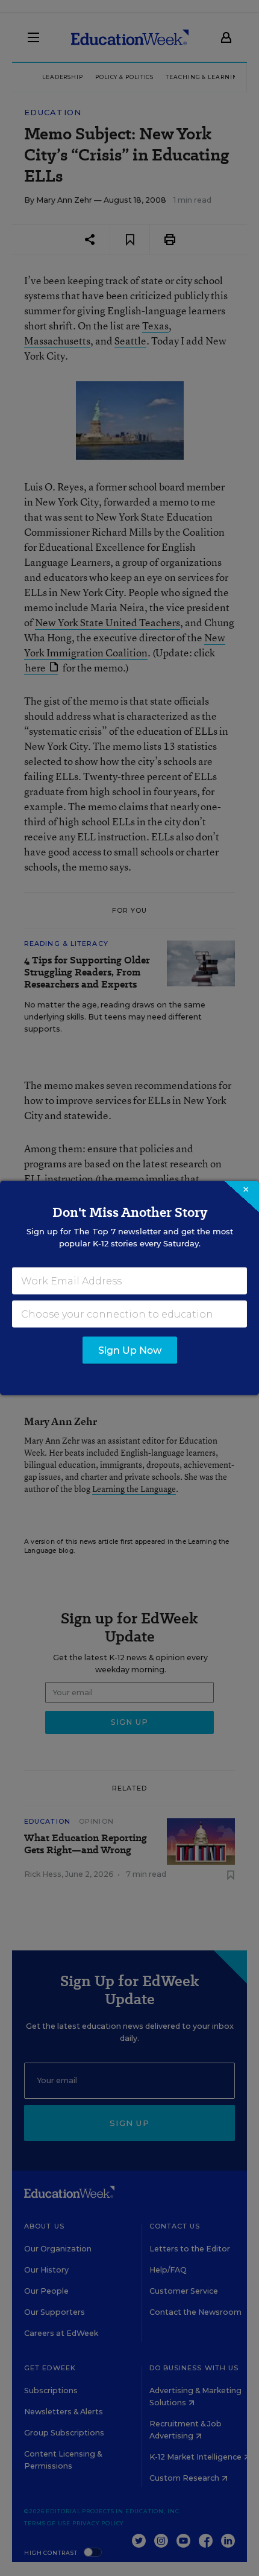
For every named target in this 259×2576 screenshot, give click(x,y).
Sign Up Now (130, 1350)
